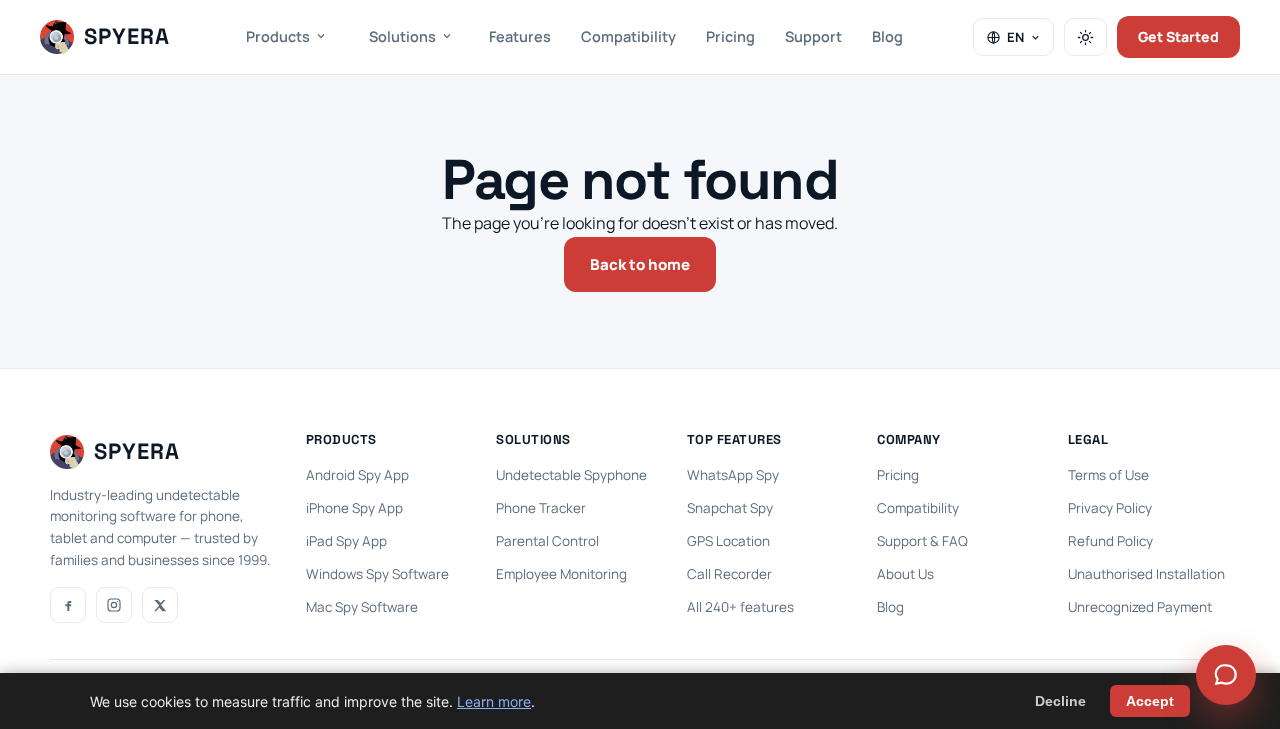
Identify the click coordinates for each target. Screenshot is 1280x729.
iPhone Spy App (354, 508)
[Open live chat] (1226, 675)
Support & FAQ (922, 541)
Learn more (494, 701)
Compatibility (628, 36)
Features (520, 36)
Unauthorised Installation (1146, 574)
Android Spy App (357, 475)
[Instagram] (114, 605)
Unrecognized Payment (1140, 607)
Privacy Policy (1110, 508)
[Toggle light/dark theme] (1085, 37)
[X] (160, 605)
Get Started (1178, 36)
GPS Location (728, 541)
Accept (1150, 701)
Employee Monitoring (561, 574)
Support (813, 36)
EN (1015, 37)
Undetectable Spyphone (571, 475)
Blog (887, 36)
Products (278, 36)
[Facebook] (68, 605)
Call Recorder (729, 574)
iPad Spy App (346, 541)
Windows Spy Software (377, 574)
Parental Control (547, 541)
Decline (1060, 701)
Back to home (640, 264)
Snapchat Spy (730, 508)
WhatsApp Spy (733, 475)
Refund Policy (1110, 541)
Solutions (402, 36)
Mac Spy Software (362, 607)
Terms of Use (1108, 475)
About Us (905, 574)
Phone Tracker (541, 508)
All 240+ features (740, 607)
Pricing (730, 36)
